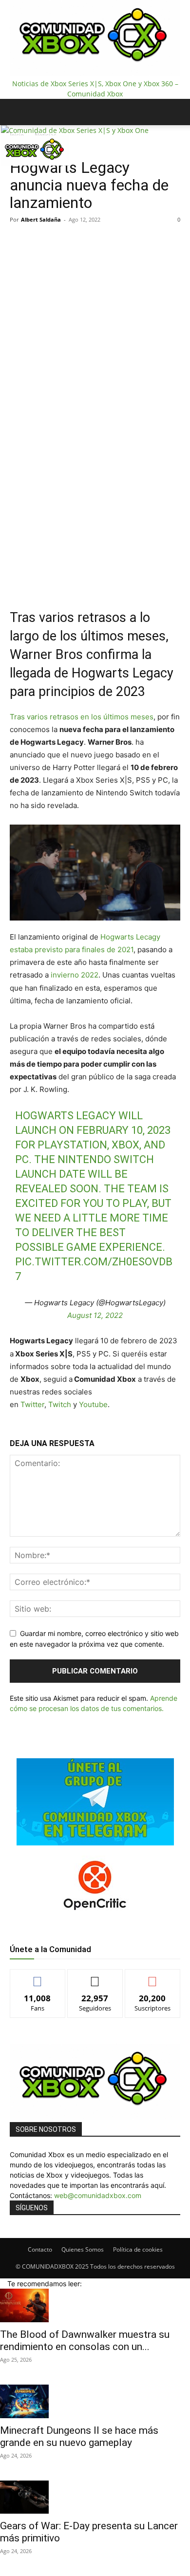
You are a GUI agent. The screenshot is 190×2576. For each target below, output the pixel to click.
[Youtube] (40, 173)
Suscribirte (152, 1977)
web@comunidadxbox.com (98, 2195)
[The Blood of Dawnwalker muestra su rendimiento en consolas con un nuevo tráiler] (95, 2305)
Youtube (93, 1404)
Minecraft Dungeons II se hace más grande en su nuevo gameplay (79, 2436)
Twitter (32, 1404)
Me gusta (38, 1977)
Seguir (95, 1977)
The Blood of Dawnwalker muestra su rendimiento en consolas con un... (85, 2341)
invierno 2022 (75, 975)
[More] (140, 581)
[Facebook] (12, 173)
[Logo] (75, 130)
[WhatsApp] (95, 581)
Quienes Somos (83, 2249)
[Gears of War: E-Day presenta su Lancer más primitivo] (95, 2497)
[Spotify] (27, 173)
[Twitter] (34, 173)
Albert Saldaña (41, 219)
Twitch (61, 1404)
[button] (17, 112)
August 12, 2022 (95, 1315)
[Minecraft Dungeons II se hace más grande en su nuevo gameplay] (95, 2401)
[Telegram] (117, 581)
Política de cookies (138, 2249)
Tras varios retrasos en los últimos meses (82, 717)
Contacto (40, 2249)
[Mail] (19, 173)
